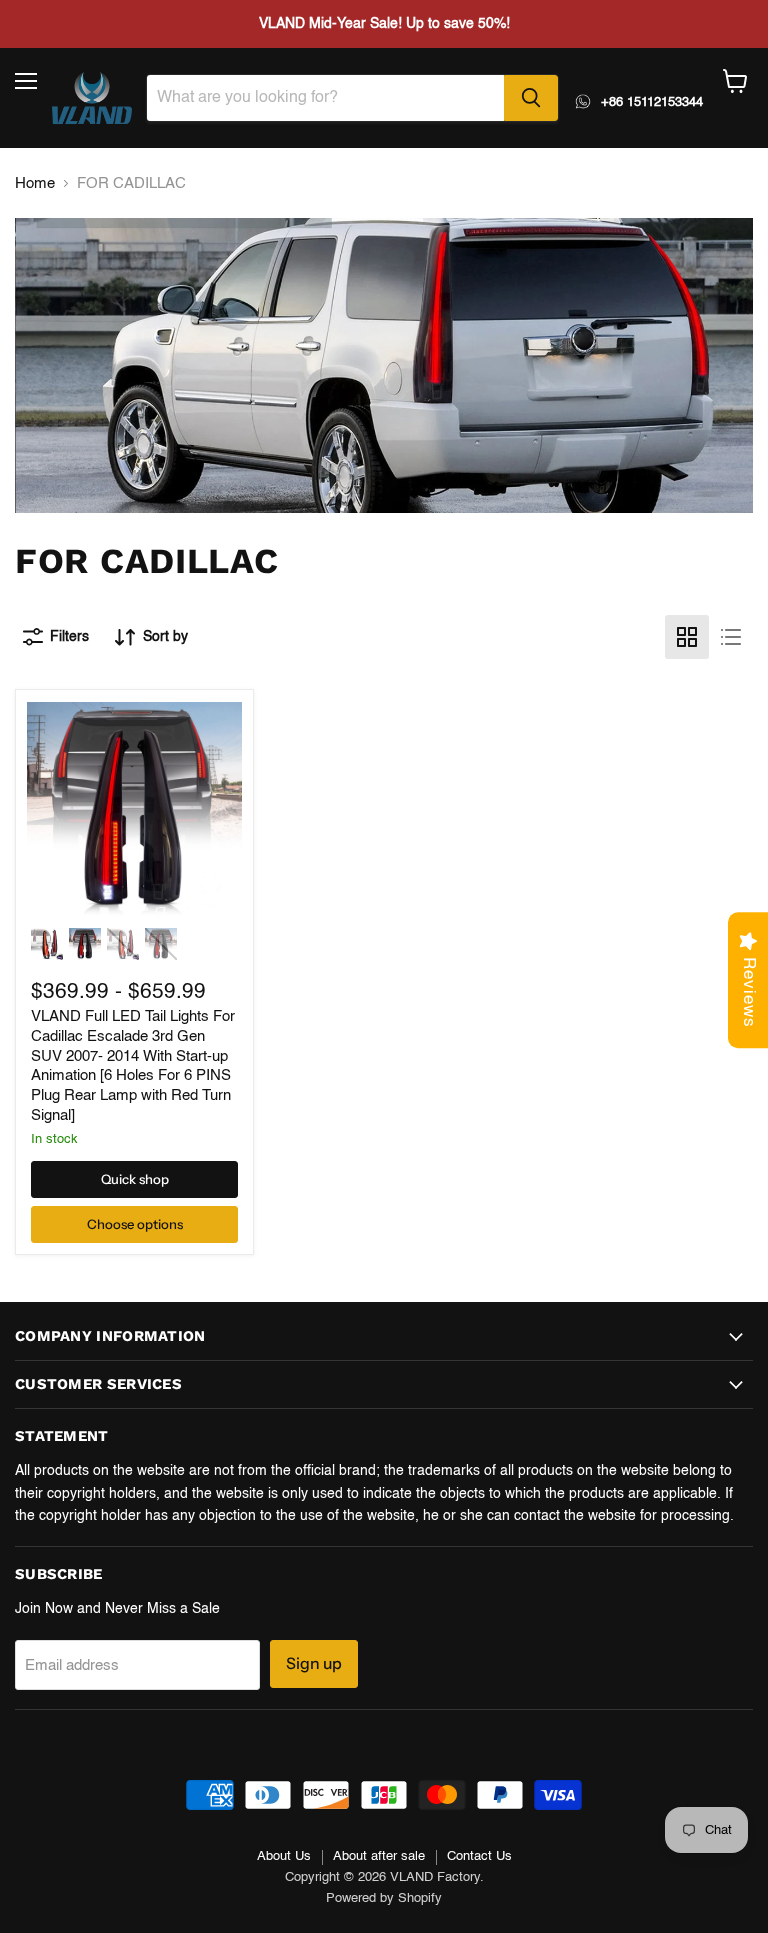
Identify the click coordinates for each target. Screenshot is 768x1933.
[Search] (531, 98)
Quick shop (135, 1179)
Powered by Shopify (384, 1898)
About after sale (379, 1856)
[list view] (731, 637)
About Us (284, 1856)
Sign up (314, 1663)
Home (35, 183)
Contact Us (479, 1856)
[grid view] (687, 637)
